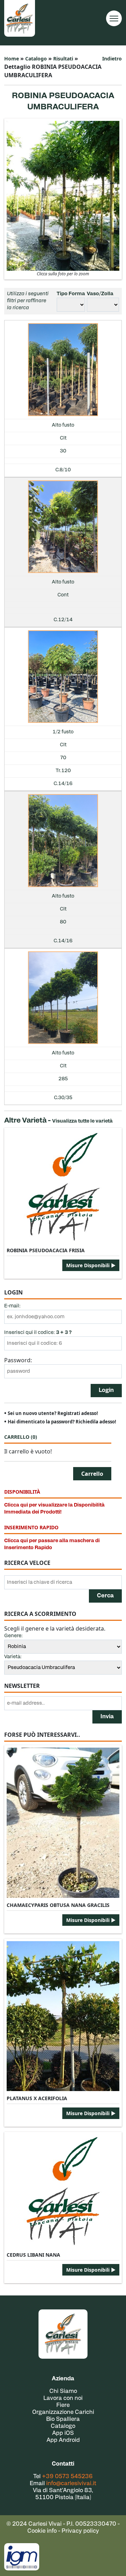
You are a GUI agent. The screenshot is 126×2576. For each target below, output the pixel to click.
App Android (63, 2440)
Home (12, 59)
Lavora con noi (63, 2399)
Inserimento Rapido (31, 1527)
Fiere (63, 2406)
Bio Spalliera (63, 2419)
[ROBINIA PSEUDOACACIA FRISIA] (63, 1187)
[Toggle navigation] (114, 18)
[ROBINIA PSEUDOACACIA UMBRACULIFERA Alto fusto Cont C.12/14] (63, 527)
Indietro (112, 59)
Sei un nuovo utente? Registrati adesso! (53, 1413)
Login (106, 1391)
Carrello (21, 1437)
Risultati (63, 59)
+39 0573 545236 (67, 2477)
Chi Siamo (63, 2392)
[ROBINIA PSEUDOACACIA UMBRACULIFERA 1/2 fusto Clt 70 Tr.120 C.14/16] (63, 677)
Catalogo (36, 59)
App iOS (63, 2433)
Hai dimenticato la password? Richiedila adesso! (62, 1422)
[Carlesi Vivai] (63, 2334)
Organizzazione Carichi (63, 2412)
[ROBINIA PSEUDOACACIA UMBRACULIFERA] (63, 195)
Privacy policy (80, 2531)
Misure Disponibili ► (91, 1265)
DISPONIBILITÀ (22, 1492)
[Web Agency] (22, 2557)
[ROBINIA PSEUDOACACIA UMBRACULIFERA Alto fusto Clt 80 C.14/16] (63, 841)
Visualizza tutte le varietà (82, 1121)
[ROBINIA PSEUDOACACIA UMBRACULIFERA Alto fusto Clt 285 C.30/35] (63, 998)
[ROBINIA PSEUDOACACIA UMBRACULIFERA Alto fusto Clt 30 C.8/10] (63, 370)
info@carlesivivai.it (71, 2484)
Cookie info (42, 2531)
